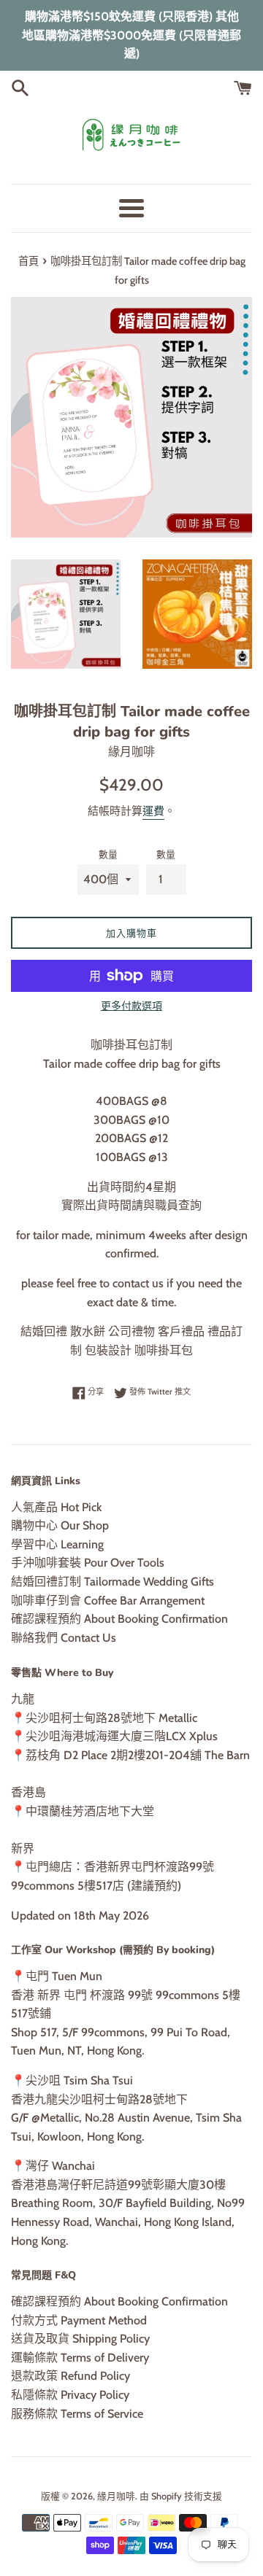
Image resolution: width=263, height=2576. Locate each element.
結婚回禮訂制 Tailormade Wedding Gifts (113, 1582)
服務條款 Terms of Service (77, 2414)
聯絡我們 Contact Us (64, 1638)
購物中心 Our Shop (60, 1525)
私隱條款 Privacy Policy (70, 2395)
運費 (153, 811)
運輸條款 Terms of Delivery (80, 2358)
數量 (108, 854)
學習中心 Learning (57, 1544)
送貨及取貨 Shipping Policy (80, 2339)
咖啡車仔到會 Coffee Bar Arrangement (108, 1601)
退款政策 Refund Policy (70, 2376)
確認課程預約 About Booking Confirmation (119, 1619)
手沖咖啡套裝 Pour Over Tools (88, 1563)
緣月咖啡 (116, 2496)
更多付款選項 (131, 1006)
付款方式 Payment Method (79, 2320)
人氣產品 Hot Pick (56, 1507)
